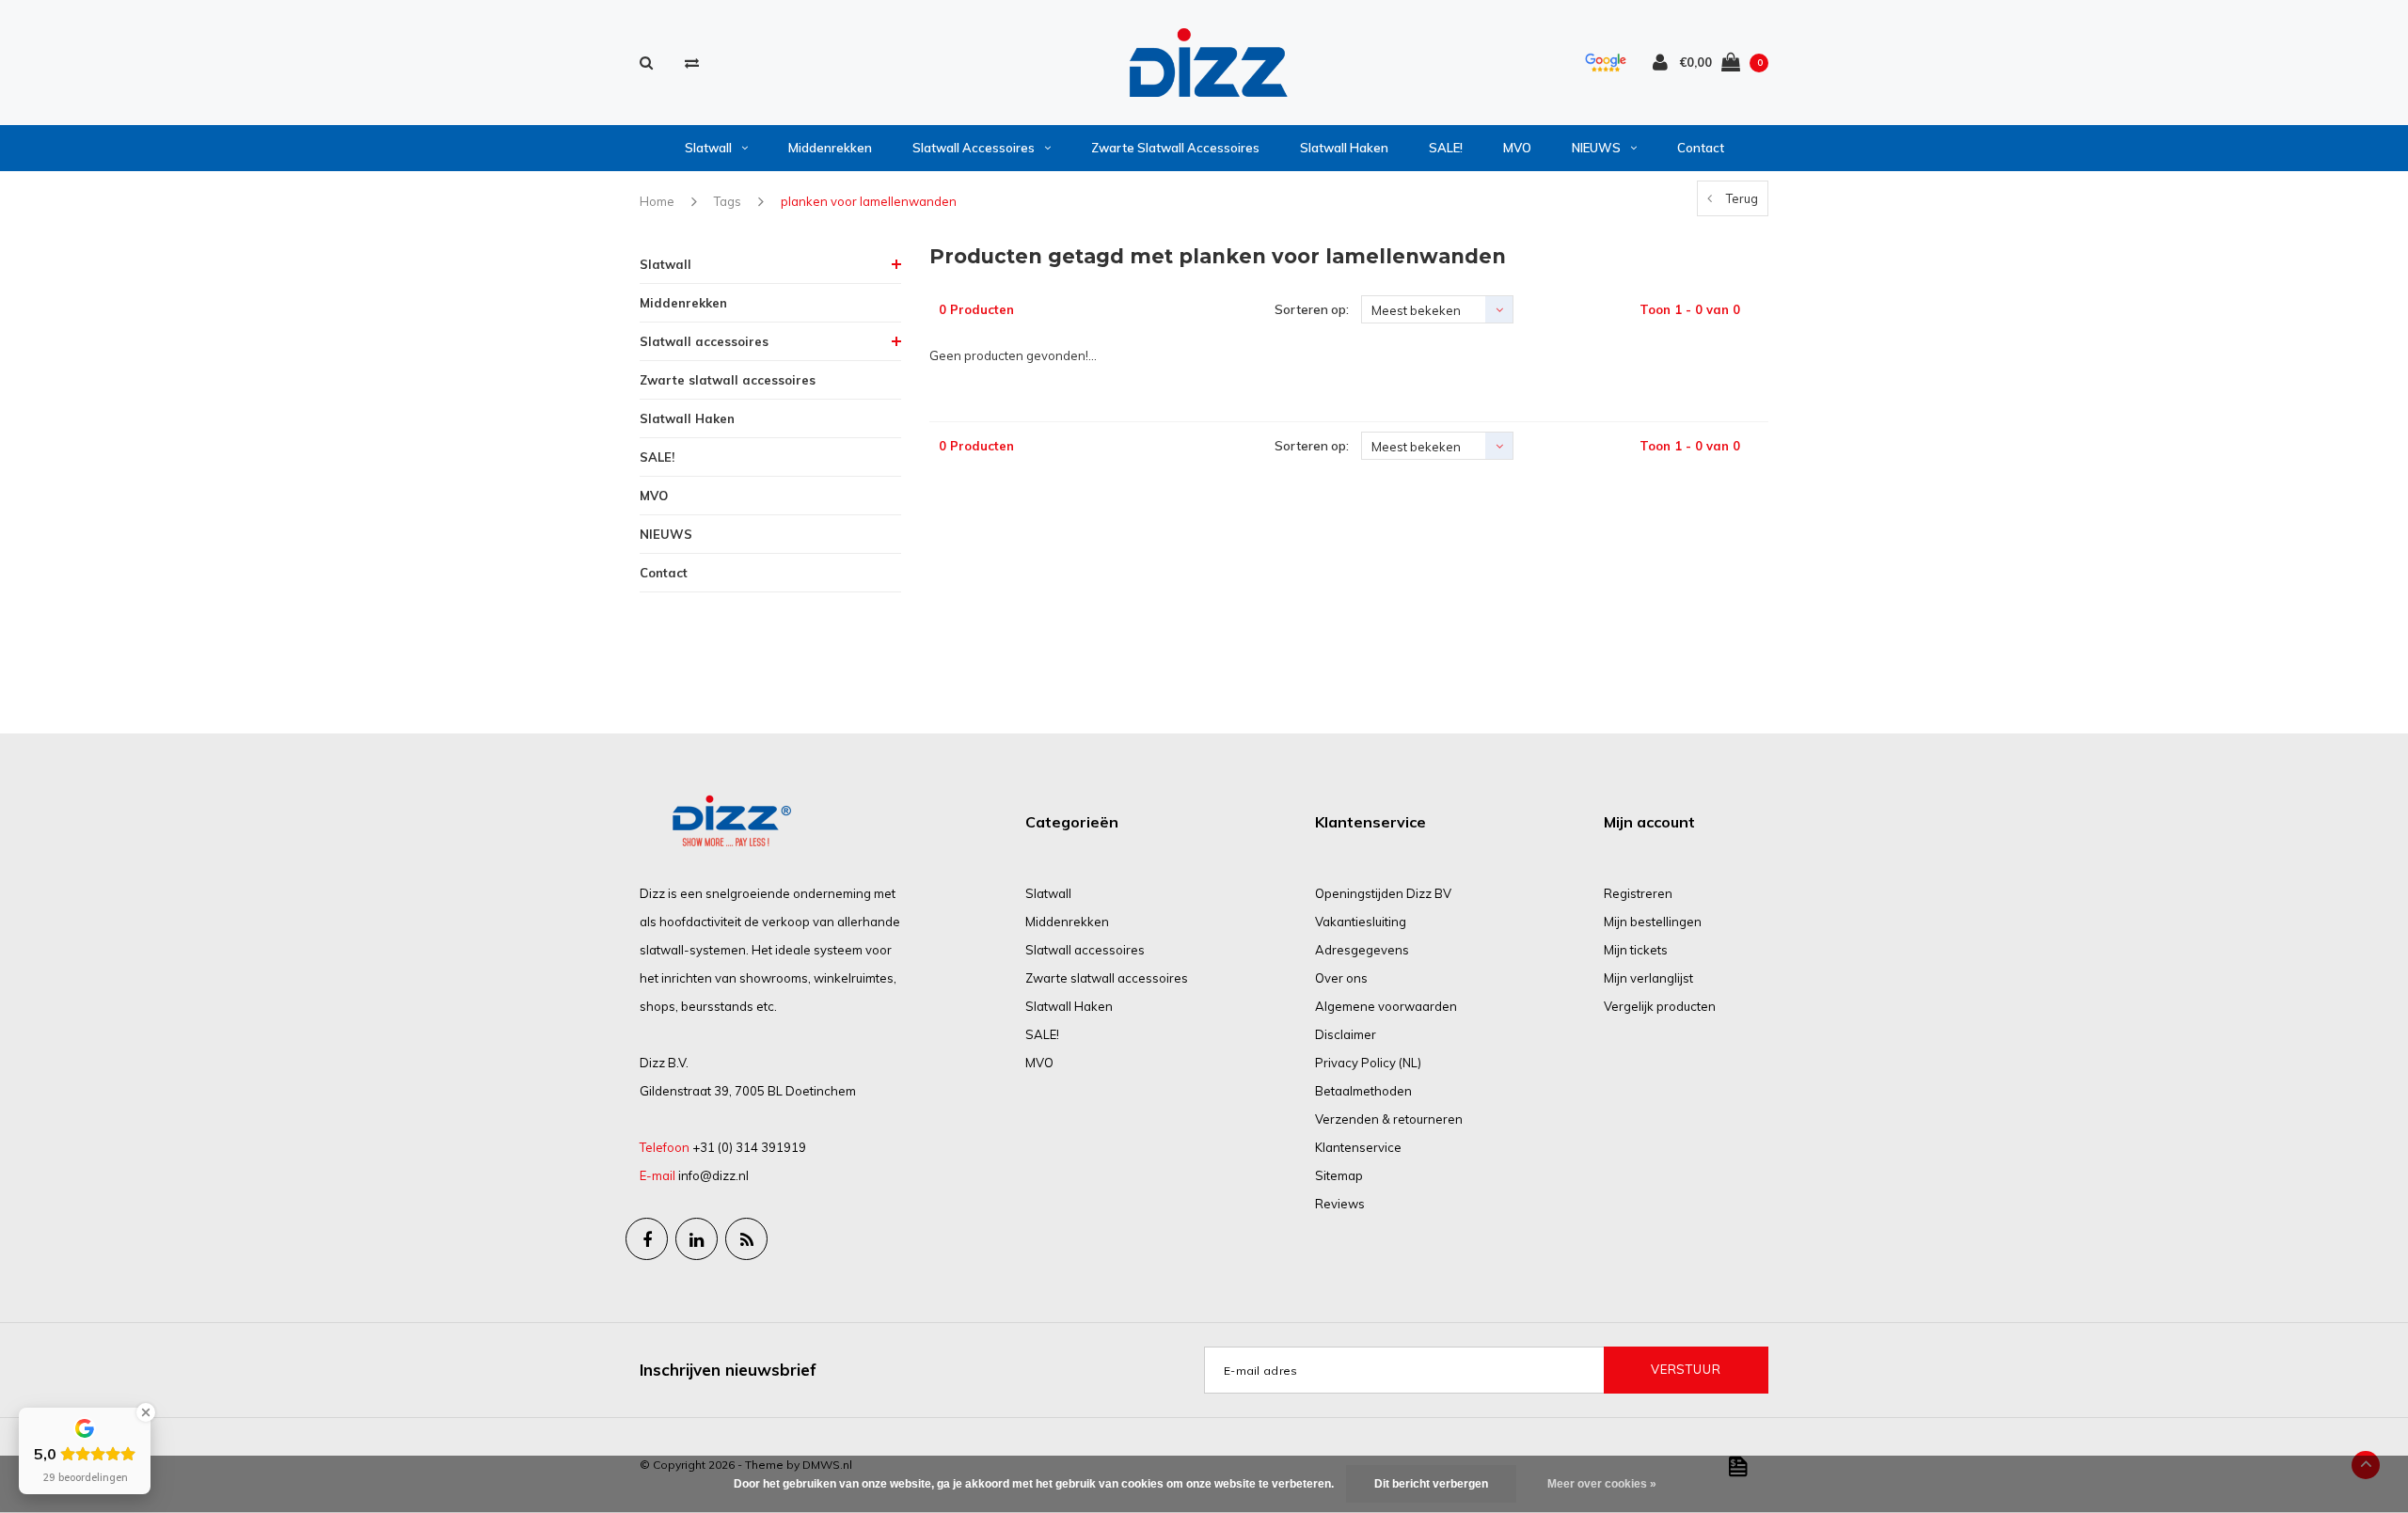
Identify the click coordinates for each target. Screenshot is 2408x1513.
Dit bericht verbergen (1431, 1484)
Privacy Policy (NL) (1368, 1063)
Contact (1701, 148)
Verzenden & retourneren (1389, 1119)
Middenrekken (830, 148)
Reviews (1340, 1204)
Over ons (1341, 978)
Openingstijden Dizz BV (1383, 893)
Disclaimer (1346, 1034)
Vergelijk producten (1660, 1006)
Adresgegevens (1362, 950)
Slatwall (708, 148)
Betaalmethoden (1363, 1091)
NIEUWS (1596, 148)
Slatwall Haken (1344, 148)
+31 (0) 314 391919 (749, 1147)
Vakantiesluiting (1361, 922)
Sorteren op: (1312, 309)
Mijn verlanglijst (1648, 978)
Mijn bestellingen (1653, 922)
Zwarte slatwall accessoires (1175, 148)
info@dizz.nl (713, 1175)
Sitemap (1339, 1175)
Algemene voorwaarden (1386, 1006)
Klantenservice (1358, 1147)
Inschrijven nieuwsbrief (728, 1370)
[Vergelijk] (692, 63)
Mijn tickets (1636, 950)
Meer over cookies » (1602, 1484)
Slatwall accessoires (974, 148)
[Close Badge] (146, 1412)
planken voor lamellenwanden (869, 201)
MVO (1517, 148)
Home (657, 201)
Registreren (1638, 893)
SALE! (1446, 148)
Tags (728, 201)
